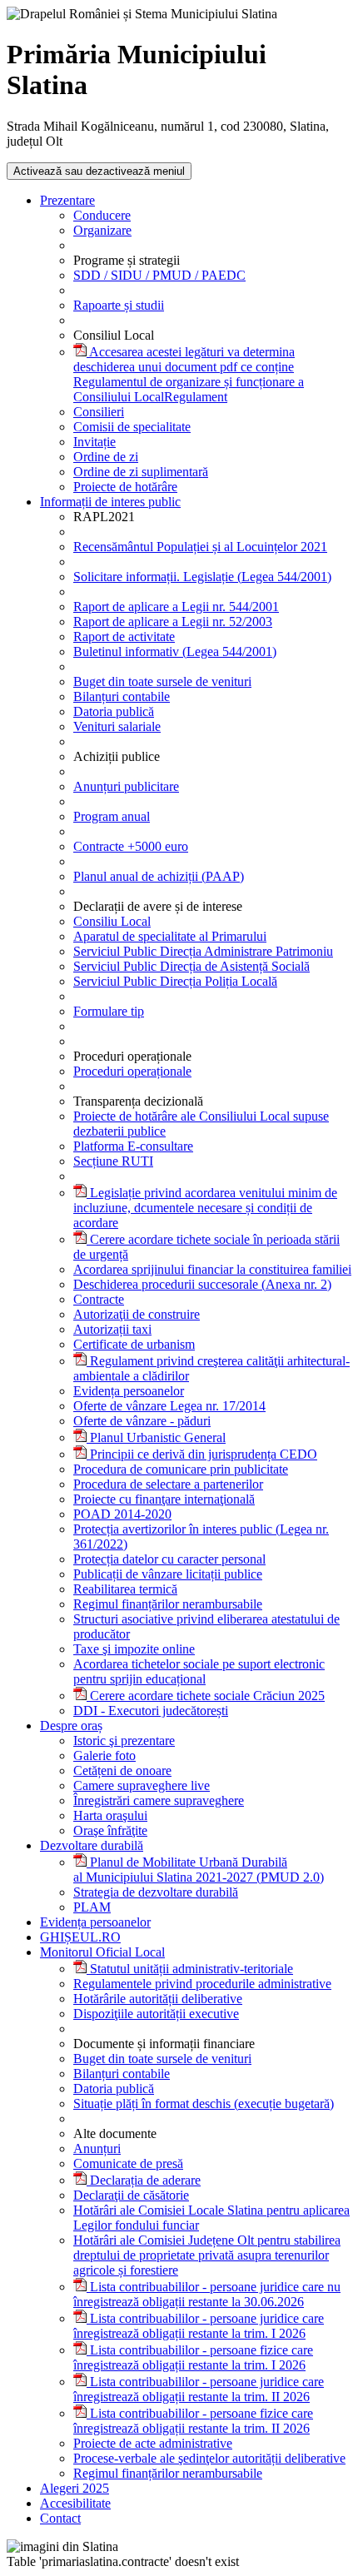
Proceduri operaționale (132, 1071)
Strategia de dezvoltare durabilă (156, 1892)
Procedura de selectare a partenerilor (168, 1484)
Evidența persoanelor (129, 1391)
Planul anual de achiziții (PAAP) (159, 876)
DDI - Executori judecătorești (151, 1711)
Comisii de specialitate (132, 427)
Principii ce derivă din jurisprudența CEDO (202, 1454)
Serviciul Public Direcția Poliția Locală (175, 981)
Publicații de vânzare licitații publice (168, 1574)
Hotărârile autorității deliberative (158, 1999)
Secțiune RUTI (113, 1161)
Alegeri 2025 (75, 2488)
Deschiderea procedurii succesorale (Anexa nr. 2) (202, 1284)
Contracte (99, 1299)
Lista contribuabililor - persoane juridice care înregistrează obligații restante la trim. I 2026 (199, 2326)
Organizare (102, 230)
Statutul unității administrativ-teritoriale (190, 1969)
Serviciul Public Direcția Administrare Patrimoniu (203, 951)
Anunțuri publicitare (126, 786)
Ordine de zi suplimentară (141, 472)
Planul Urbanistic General (156, 1437)
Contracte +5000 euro (131, 846)
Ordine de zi (106, 457)
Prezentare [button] (67, 200)
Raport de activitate (124, 637)
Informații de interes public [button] (110, 502)
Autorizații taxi (112, 1329)
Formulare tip (109, 1011)
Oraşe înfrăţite (110, 1830)
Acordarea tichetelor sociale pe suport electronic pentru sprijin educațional (199, 1671)
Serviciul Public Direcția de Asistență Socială (191, 966)
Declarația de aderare (144, 2180)
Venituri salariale (117, 726)
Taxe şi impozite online (134, 1649)
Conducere (102, 215)
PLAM (92, 1907)
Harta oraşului (110, 1815)
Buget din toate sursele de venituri (162, 681)
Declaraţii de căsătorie (131, 2195)
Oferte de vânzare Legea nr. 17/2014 (169, 1406)
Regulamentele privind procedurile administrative (202, 1984)
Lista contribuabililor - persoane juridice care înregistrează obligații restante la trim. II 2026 (199, 2389)
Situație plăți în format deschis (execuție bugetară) (204, 2104)
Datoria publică (114, 711)
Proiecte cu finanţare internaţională (164, 1499)
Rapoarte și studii (119, 305)
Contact (60, 2518)
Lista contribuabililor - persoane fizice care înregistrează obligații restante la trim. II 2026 (193, 2421)
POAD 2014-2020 (122, 1514)
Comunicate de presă (128, 2163)
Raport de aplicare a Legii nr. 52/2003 (173, 622)
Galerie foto (104, 1755)
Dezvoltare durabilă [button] (92, 1845)
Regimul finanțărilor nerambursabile (168, 1604)
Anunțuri (97, 2148)
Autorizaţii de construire (137, 1314)
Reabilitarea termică (125, 1589)
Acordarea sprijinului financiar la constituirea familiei (212, 1269)
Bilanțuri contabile (122, 696)
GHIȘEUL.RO (80, 1937)
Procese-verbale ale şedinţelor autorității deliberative (209, 2458)
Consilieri (99, 412)
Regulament (189, 374)
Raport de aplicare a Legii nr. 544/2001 (176, 607)
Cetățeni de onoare (122, 1770)
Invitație (94, 442)
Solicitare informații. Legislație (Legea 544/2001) (202, 577)
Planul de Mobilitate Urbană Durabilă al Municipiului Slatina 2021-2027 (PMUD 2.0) (199, 1870)
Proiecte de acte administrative (153, 2443)
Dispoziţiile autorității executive (156, 2014)
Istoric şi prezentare (124, 1741)
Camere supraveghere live (142, 1785)
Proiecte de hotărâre (125, 487)
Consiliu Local (112, 921)
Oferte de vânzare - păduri (142, 1421)
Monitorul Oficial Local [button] (102, 1952)
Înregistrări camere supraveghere (159, 1800)
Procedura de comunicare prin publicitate (181, 1469)
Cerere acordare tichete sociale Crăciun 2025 (206, 1696)
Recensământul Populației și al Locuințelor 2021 (200, 547)
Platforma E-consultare (133, 1146)
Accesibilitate (75, 2503)
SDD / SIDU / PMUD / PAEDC (159, 275)
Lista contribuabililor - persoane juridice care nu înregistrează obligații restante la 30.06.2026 (207, 2294)
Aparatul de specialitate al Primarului (170, 936)
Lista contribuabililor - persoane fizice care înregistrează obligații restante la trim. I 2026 (193, 2357)
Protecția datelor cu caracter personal (169, 1559)
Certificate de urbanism (134, 1344)
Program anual (112, 816)
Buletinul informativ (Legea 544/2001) (175, 651)
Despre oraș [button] (71, 1726)
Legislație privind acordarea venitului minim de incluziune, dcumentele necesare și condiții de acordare (205, 1208)
